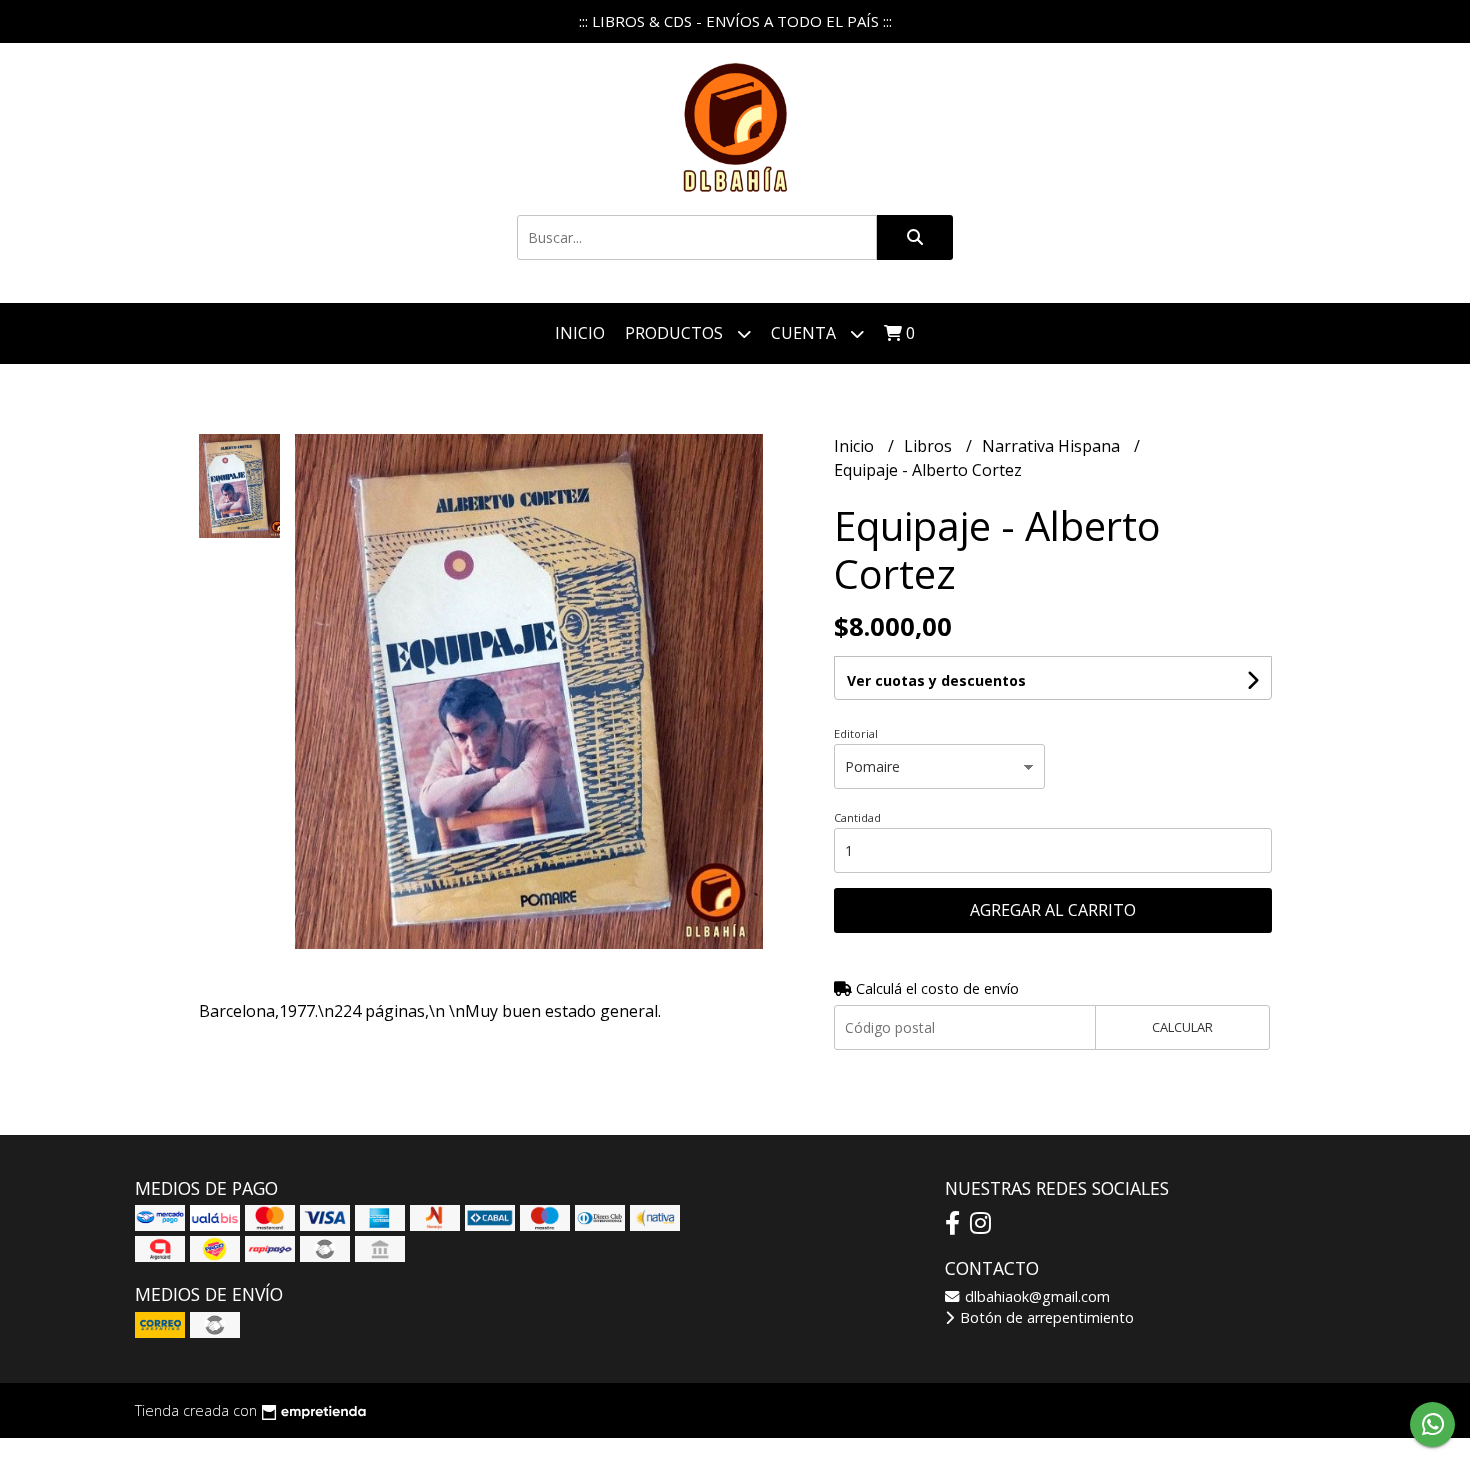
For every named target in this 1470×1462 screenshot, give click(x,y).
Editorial (856, 733)
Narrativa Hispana (1053, 446)
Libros (930, 446)
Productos (676, 333)
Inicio (580, 333)
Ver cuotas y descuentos (936, 680)
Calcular (1182, 1027)
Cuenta (805, 333)
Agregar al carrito (1053, 910)
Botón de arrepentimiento (1045, 1317)
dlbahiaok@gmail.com (1035, 1296)
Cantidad (857, 817)
